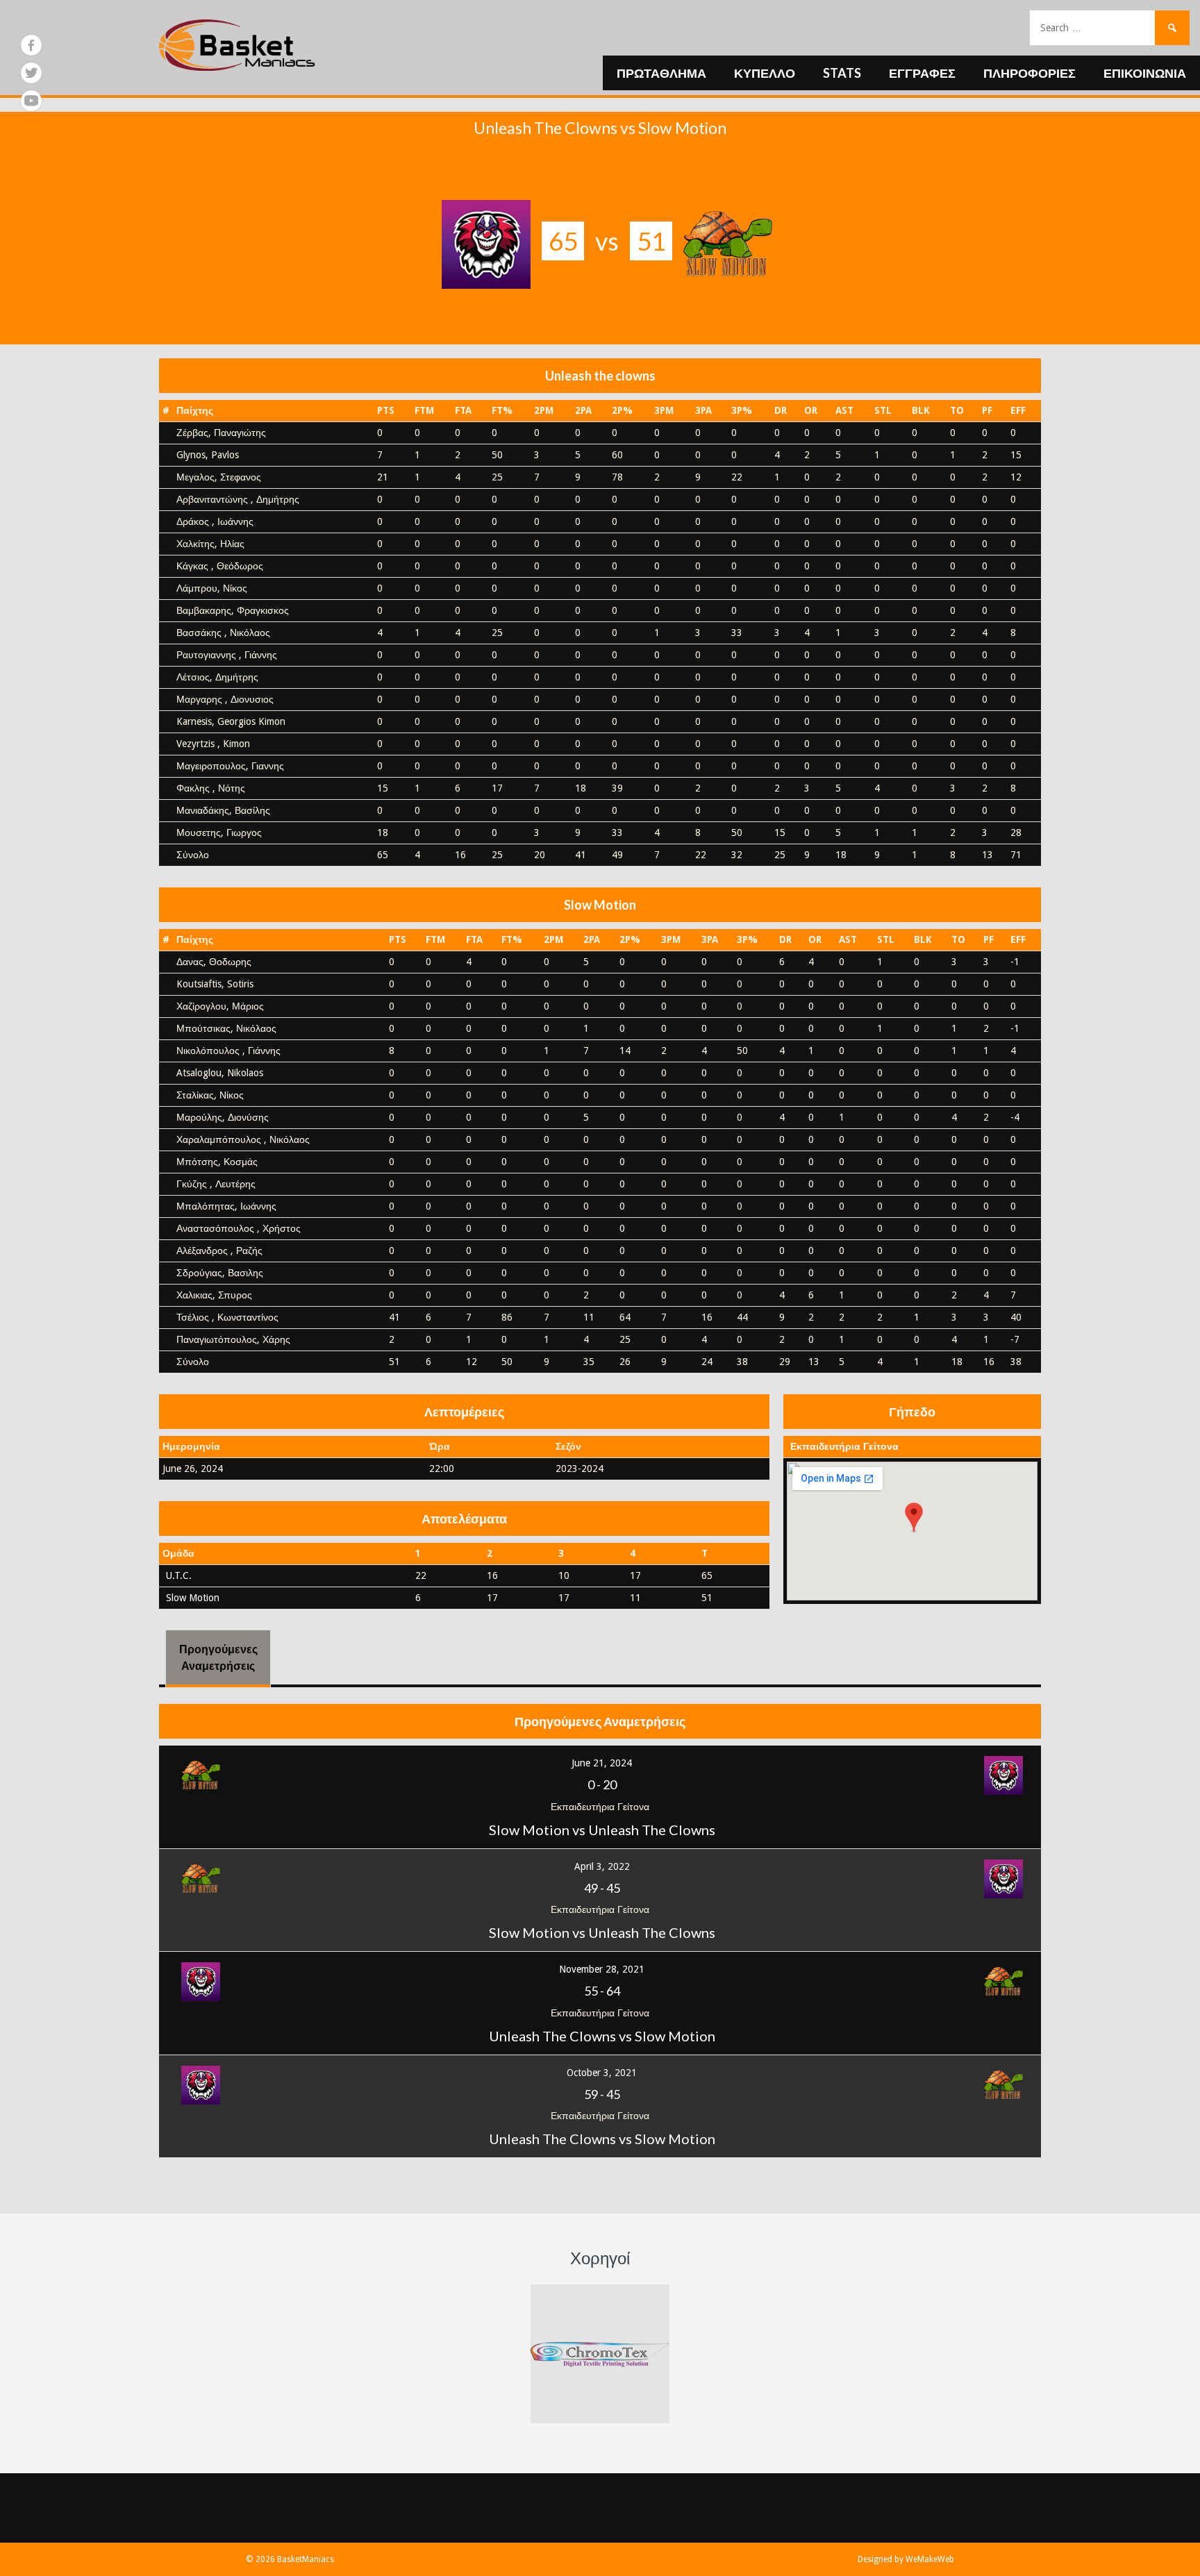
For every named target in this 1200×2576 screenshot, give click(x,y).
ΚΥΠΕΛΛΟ (765, 73)
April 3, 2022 (602, 1866)
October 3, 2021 (602, 2073)
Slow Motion (193, 1598)
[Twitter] (31, 73)
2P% (622, 410)
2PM (544, 410)
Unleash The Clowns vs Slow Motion (602, 2036)
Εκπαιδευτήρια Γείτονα (844, 1446)
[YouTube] (31, 101)
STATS (842, 73)
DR (781, 410)
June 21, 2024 (602, 1763)
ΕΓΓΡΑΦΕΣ (922, 73)
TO (957, 410)
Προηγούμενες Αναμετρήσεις (218, 1657)
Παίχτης (195, 410)
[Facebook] (31, 45)
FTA (463, 410)
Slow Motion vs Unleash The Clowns (602, 1830)
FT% (502, 410)
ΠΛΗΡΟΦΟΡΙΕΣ (1030, 73)
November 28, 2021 (602, 1969)
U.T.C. (179, 1575)
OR (811, 410)
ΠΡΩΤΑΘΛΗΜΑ (661, 73)
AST (844, 410)
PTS (386, 410)
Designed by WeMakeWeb (906, 2559)
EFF (1018, 410)
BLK (921, 410)
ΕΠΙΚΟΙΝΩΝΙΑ (1145, 73)
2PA (583, 410)
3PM (664, 410)
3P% (742, 410)
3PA (703, 410)
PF (987, 410)
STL (883, 410)
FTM (424, 410)
